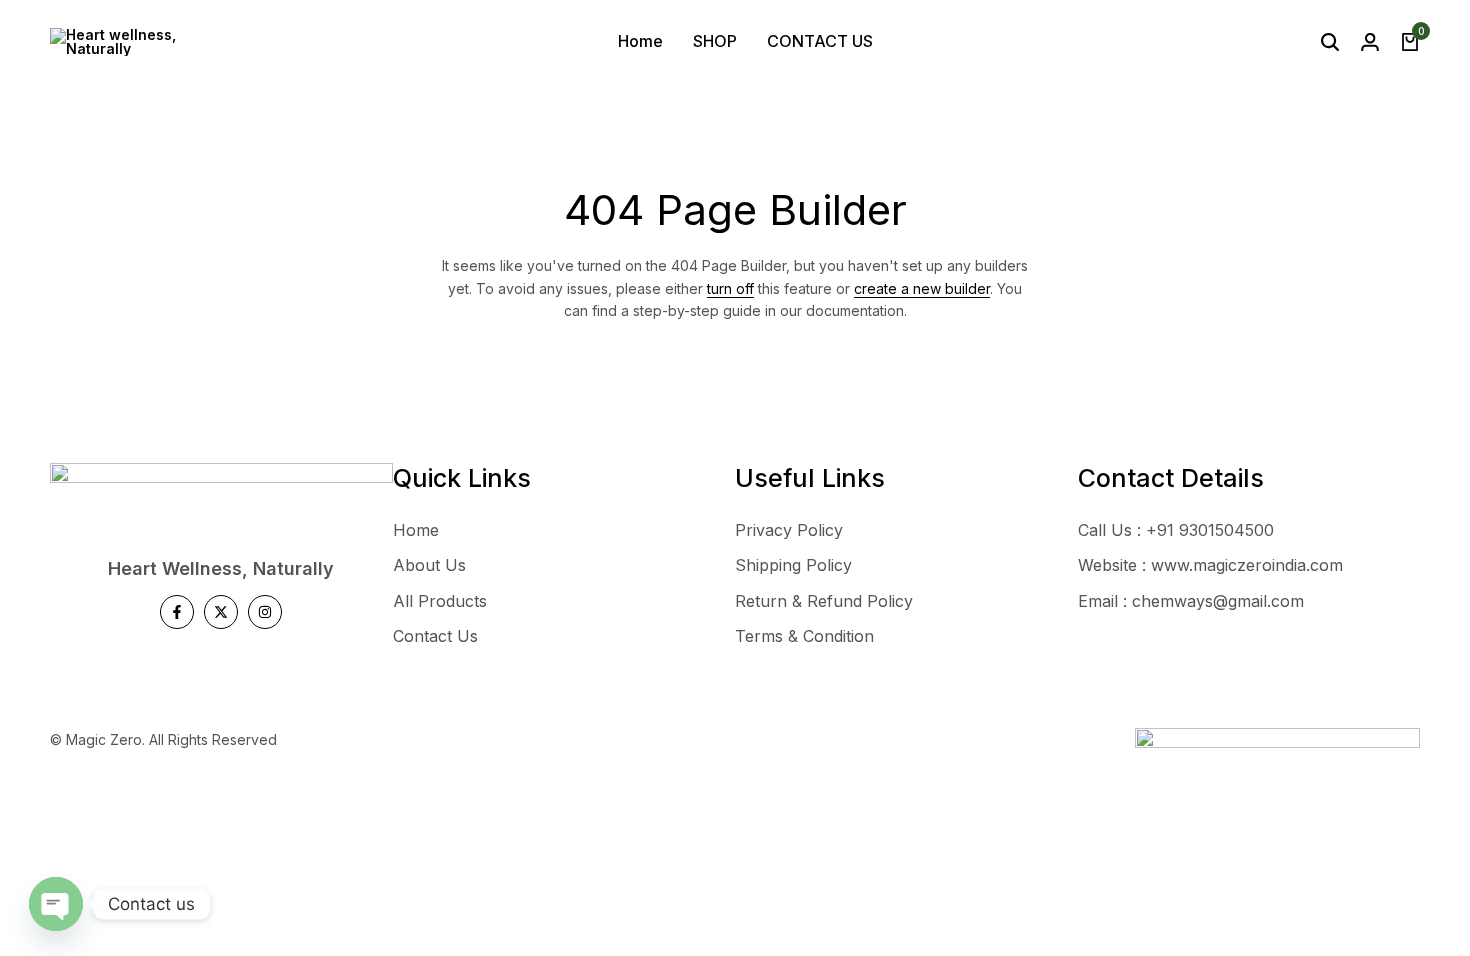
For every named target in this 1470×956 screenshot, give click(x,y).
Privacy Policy (789, 530)
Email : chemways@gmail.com (1191, 601)
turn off (730, 288)
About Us (429, 565)
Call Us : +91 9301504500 (1176, 530)
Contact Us (435, 636)
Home (640, 41)
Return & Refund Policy (824, 601)
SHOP (715, 41)
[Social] (177, 612)
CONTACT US (820, 41)
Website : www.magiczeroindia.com (1210, 565)
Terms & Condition (804, 636)
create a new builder (922, 288)
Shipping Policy (793, 565)
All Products (440, 601)
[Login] (1370, 42)
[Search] (1330, 42)
